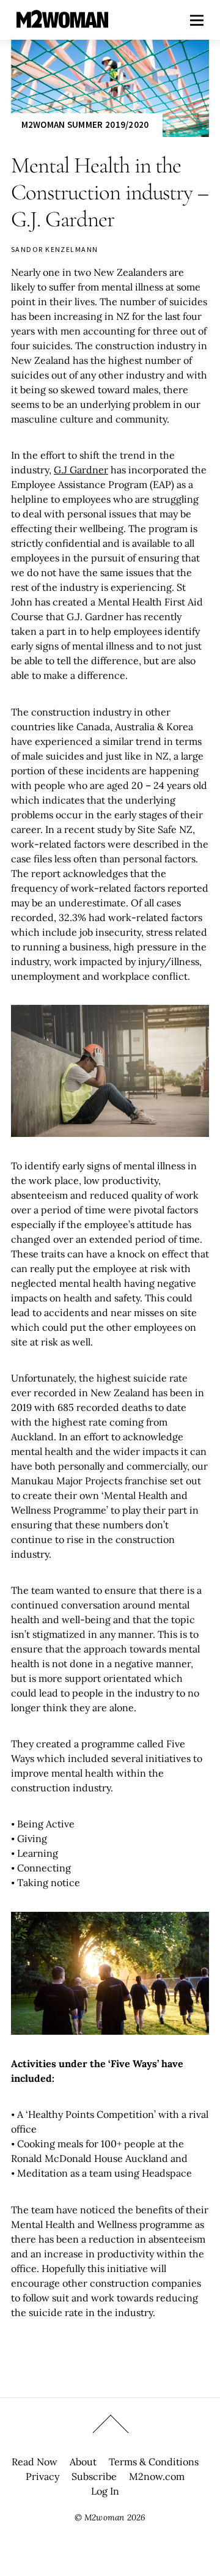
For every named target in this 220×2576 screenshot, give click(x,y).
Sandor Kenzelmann (54, 249)
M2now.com (157, 2476)
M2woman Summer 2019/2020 (85, 124)
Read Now (35, 2462)
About (83, 2462)
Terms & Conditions (154, 2462)
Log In (105, 2491)
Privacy (42, 2476)
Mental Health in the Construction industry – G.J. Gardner (110, 192)
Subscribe (94, 2476)
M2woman (104, 2517)
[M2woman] (62, 22)
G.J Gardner (81, 470)
